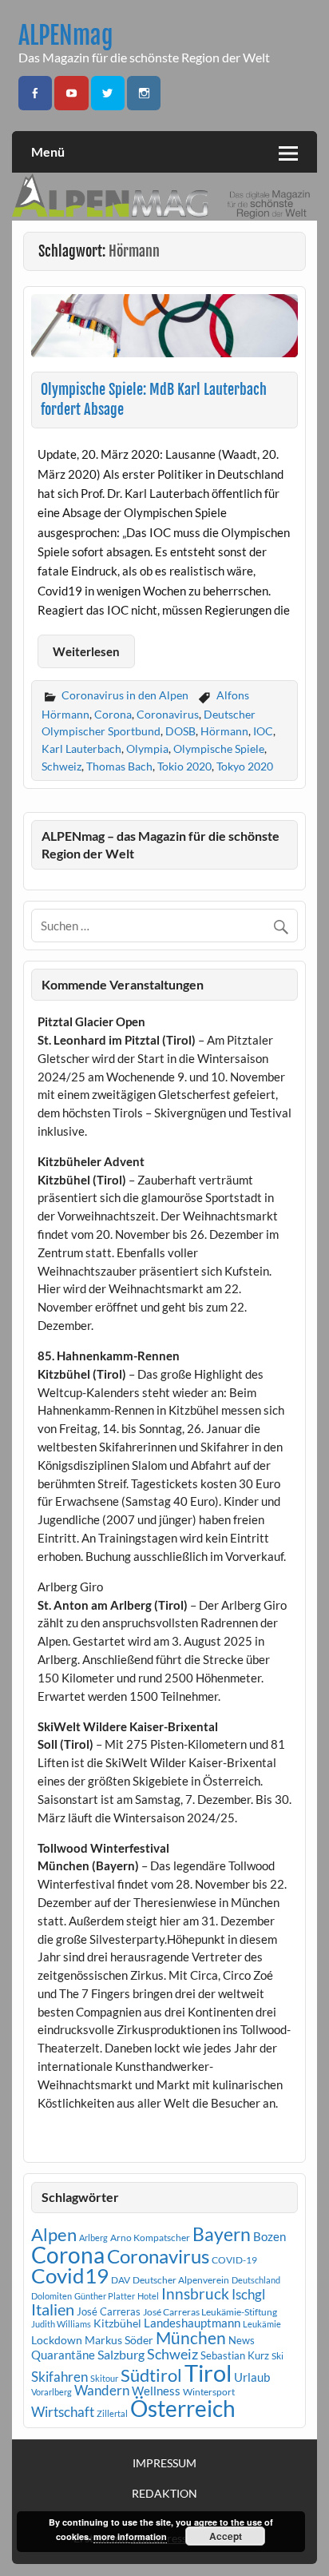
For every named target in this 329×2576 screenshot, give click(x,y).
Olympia (147, 749)
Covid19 (70, 2275)
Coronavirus (168, 714)
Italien (53, 2309)
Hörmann (224, 731)
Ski (277, 2356)
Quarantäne (63, 2355)
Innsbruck (195, 2293)
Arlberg (93, 2238)
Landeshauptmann (192, 2323)
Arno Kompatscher (150, 2238)
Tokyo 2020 (245, 766)
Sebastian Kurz (235, 2355)
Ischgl (248, 2295)
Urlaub (252, 2377)
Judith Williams (61, 2324)
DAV (121, 2280)
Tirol (208, 2373)
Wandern (102, 2390)
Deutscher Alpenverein (181, 2280)
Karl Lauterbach (81, 749)
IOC (263, 731)
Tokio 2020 (184, 766)
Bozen (270, 2236)
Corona (113, 714)
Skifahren (59, 2377)
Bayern (222, 2234)
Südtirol (151, 2375)
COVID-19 (234, 2260)
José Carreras (109, 2311)
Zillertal (112, 2413)
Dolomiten (52, 2296)
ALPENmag (66, 36)
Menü (48, 151)
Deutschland (256, 2280)
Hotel (148, 2296)
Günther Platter (105, 2296)
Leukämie (262, 2324)
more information (130, 2536)
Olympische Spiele (219, 749)
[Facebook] (35, 93)
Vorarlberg (52, 2392)
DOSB (180, 731)
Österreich (183, 2409)
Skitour (104, 2378)
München (191, 2338)
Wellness (156, 2391)
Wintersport (209, 2392)
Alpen (54, 2235)
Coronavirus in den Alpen (125, 695)
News (242, 2340)
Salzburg (121, 2354)
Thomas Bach (119, 766)
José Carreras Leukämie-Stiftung (210, 2312)
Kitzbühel (117, 2323)
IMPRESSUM (164, 2463)
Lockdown (57, 2340)
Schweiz (61, 766)
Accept (226, 2536)
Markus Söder (119, 2340)
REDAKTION (164, 2494)
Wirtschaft (63, 2412)
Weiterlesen (86, 651)
